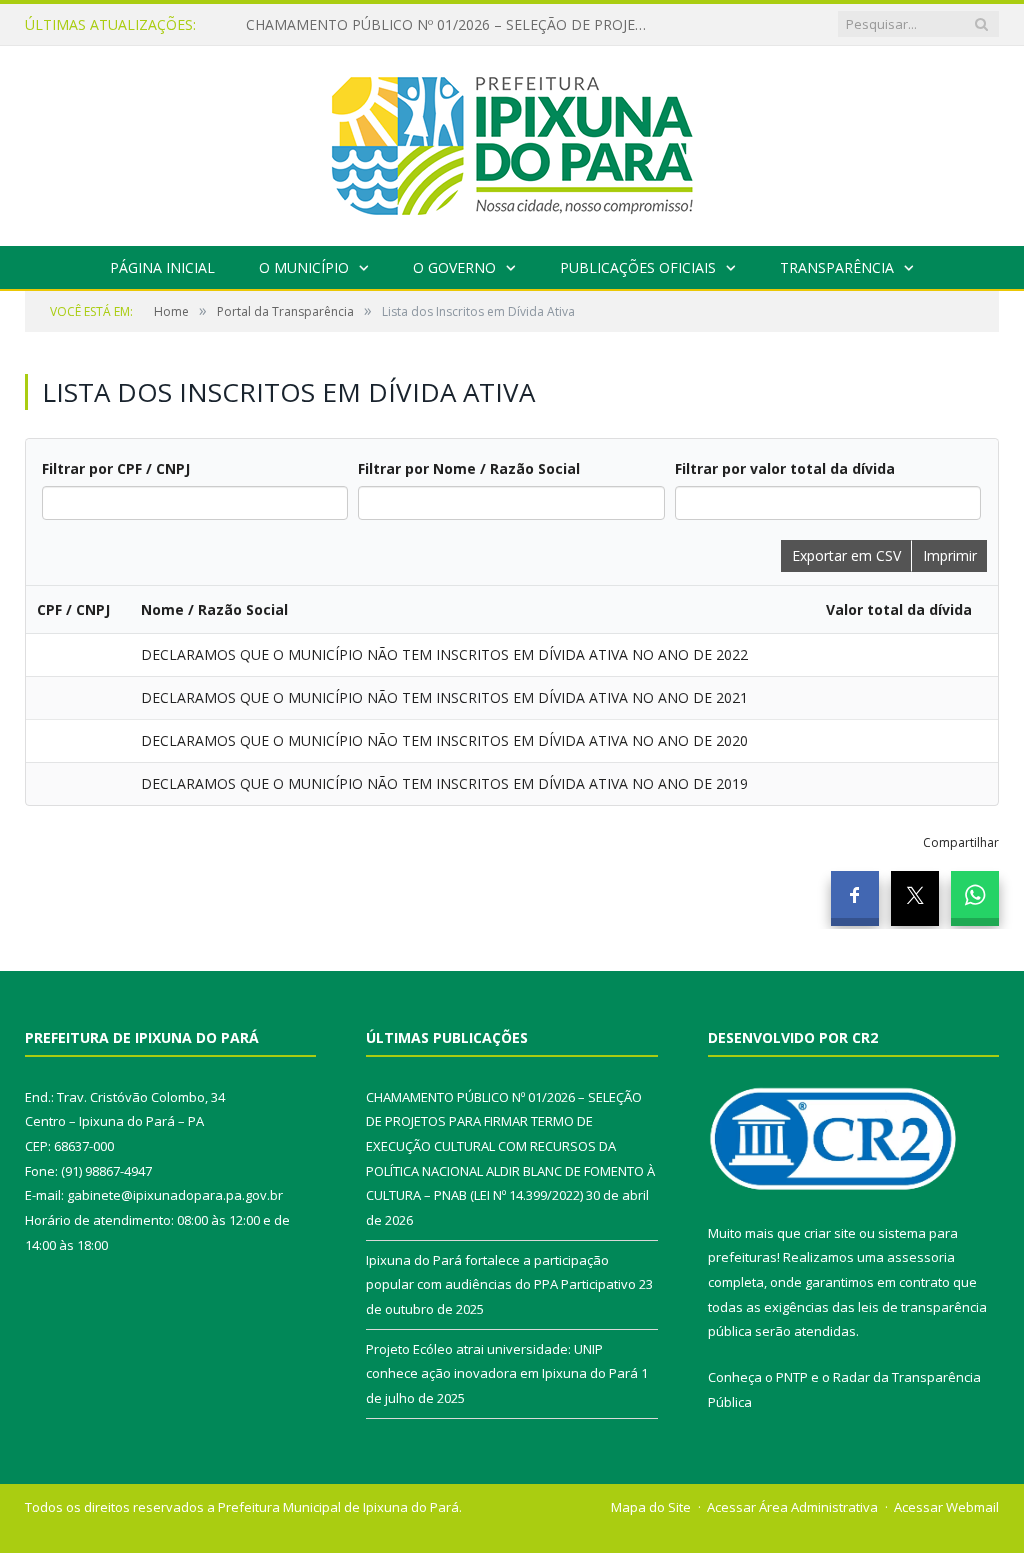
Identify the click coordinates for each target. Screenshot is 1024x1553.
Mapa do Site (651, 1507)
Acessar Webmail (946, 1507)
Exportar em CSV (846, 555)
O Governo (454, 267)
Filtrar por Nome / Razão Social (469, 468)
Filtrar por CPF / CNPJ (116, 468)
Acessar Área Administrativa (792, 1507)
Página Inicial (162, 267)
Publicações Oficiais (638, 267)
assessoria (921, 1257)
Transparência (837, 267)
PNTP (792, 1377)
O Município (304, 267)
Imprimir (950, 555)
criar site (830, 1233)
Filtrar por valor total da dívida (785, 468)
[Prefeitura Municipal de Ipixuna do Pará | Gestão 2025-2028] (512, 141)
